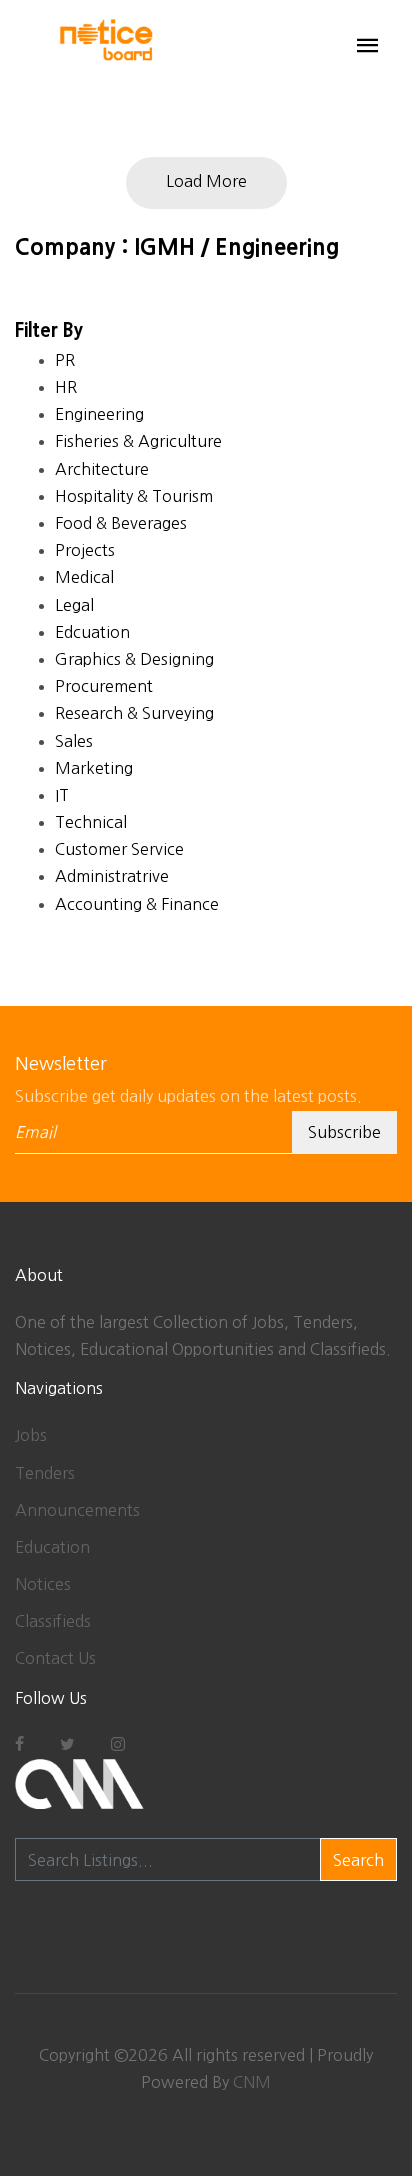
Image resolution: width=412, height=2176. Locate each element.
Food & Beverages (121, 523)
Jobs (31, 1435)
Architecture (102, 469)
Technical (91, 822)
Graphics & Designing (134, 659)
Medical (84, 577)
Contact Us (55, 1658)
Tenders (45, 1473)
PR (65, 360)
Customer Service (119, 849)
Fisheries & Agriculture (138, 441)
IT (62, 795)
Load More (206, 181)
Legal (74, 605)
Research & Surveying (134, 713)
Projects (85, 550)
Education (52, 1547)
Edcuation (92, 632)
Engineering (99, 414)
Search (358, 1860)
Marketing (94, 768)
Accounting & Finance (137, 904)
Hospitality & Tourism (134, 496)
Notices (43, 1584)
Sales (74, 741)
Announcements (77, 1510)
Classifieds (53, 1621)
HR (66, 387)
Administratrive (112, 876)
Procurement (104, 686)
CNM (252, 2082)
